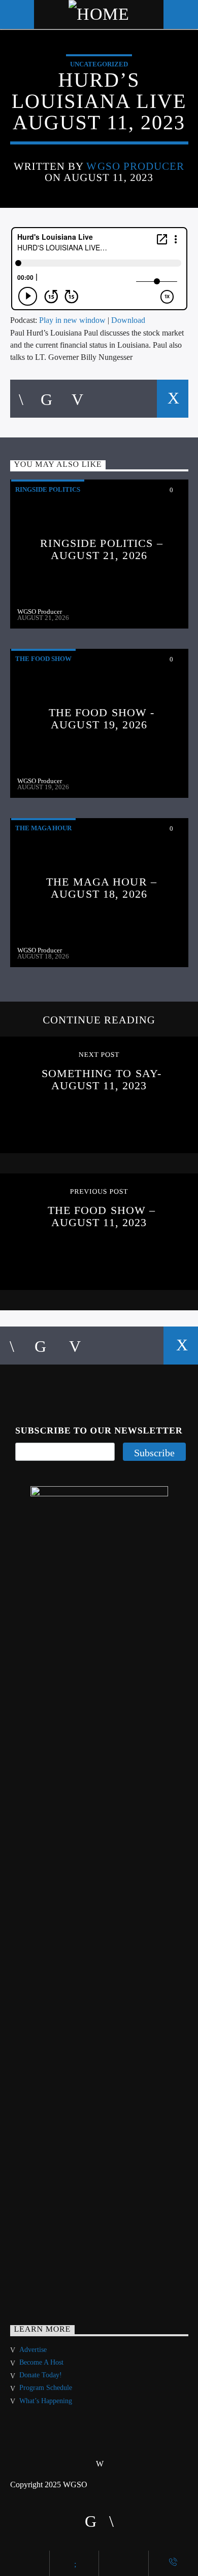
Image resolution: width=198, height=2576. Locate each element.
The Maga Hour (43, 828)
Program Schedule (46, 2388)
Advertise (33, 2350)
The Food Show (43, 659)
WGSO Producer (135, 166)
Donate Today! (41, 2375)
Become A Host (41, 2362)
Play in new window (72, 320)
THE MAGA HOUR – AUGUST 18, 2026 (102, 888)
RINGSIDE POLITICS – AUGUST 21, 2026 (101, 549)
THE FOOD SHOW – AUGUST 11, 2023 (102, 1216)
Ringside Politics (48, 489)
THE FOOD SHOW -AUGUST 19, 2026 (102, 719)
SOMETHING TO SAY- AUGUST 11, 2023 (102, 1079)
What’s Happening (46, 2401)
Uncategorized (99, 64)
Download (128, 320)
